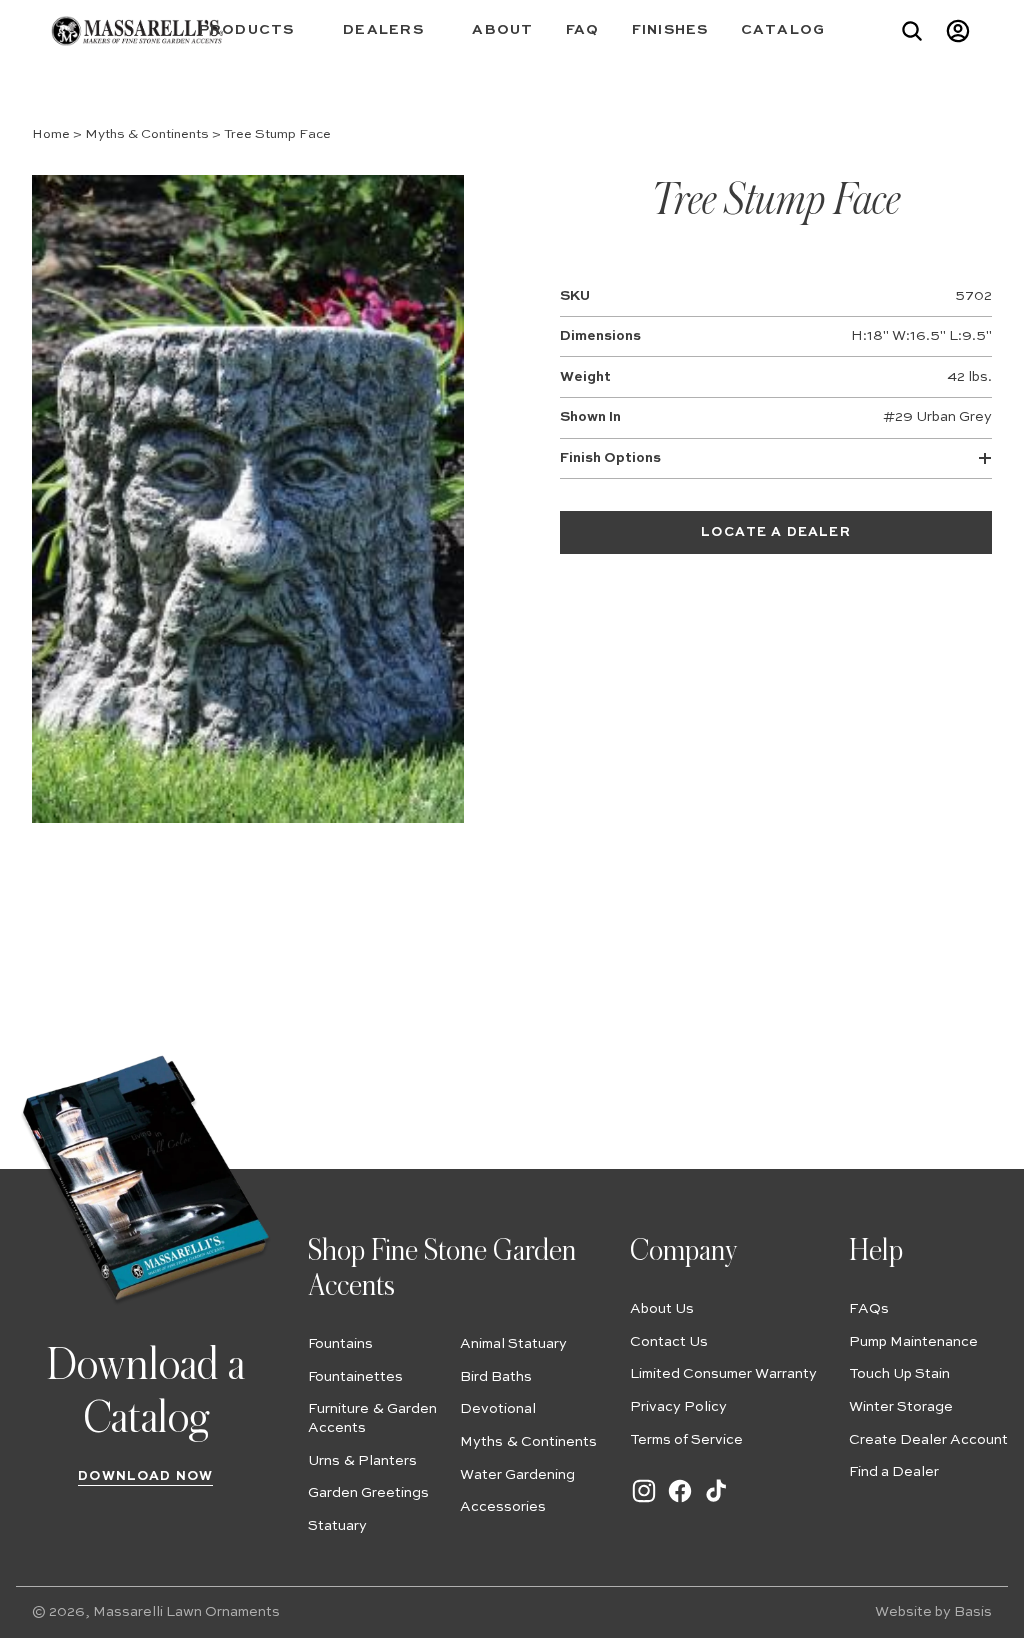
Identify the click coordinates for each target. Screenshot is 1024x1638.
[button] (255, 30)
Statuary (337, 1526)
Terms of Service (686, 1440)
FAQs (869, 1309)
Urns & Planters (362, 1461)
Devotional (498, 1409)
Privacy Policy (678, 1407)
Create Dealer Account (928, 1440)
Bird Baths (496, 1377)
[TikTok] (716, 1501)
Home (51, 134)
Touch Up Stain (899, 1374)
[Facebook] (680, 1501)
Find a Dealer (894, 1472)
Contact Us (669, 1342)
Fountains (340, 1344)
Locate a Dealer (776, 532)
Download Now (145, 1476)
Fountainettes (355, 1377)
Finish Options (610, 458)
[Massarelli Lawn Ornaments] (137, 31)
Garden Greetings (368, 1493)
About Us (662, 1309)
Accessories (503, 1507)
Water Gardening (517, 1475)
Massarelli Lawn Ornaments (186, 1612)
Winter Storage (901, 1407)
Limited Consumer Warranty (723, 1374)
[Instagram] (644, 1501)
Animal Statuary (513, 1344)
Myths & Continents (147, 134)
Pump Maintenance (913, 1342)
